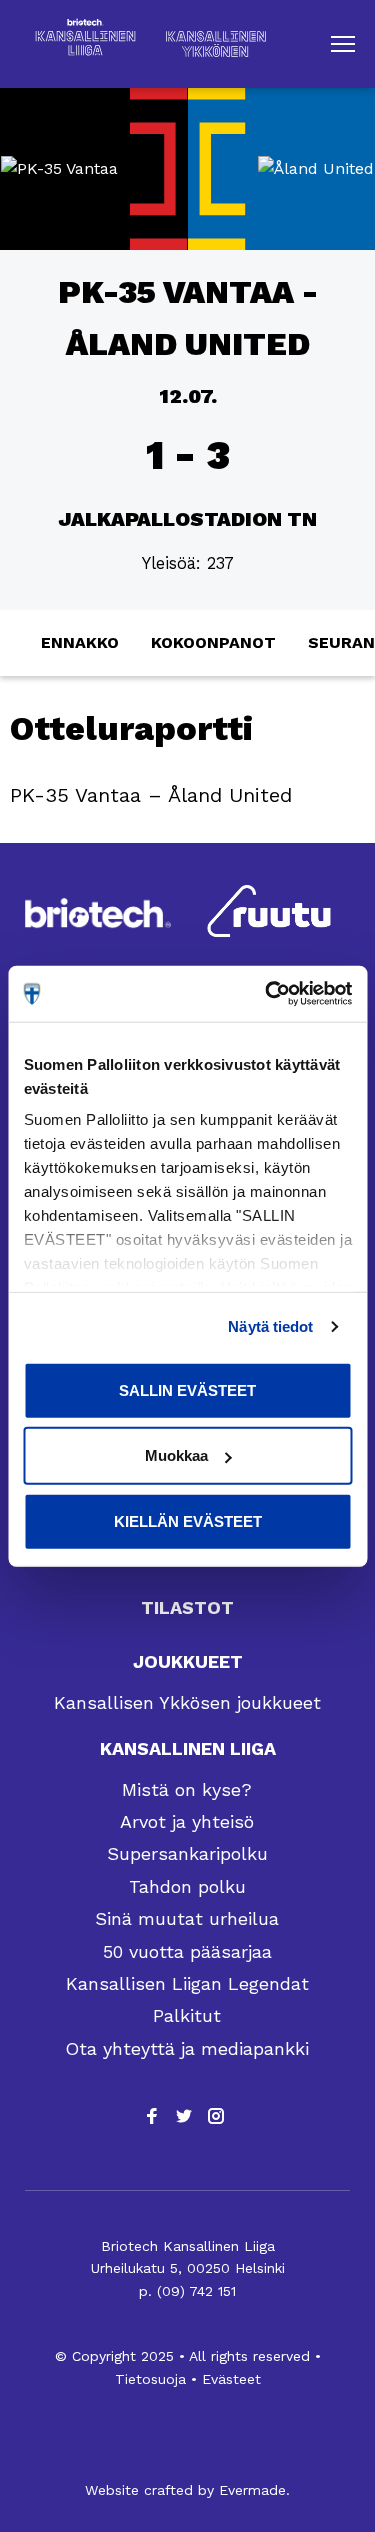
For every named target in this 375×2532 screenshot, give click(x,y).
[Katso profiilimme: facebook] (152, 2116)
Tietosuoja (150, 2379)
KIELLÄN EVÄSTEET (188, 1520)
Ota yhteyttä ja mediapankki (187, 2048)
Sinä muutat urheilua (187, 1918)
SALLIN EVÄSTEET (187, 1389)
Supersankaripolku (187, 1853)
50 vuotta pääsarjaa (187, 1951)
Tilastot (187, 1607)
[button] (343, 44)
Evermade (252, 2490)
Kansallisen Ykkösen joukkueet (187, 1702)
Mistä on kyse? (187, 1789)
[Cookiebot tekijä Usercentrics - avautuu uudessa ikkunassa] (267, 994)
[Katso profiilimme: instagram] (216, 2116)
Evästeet (231, 2379)
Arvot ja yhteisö (187, 1821)
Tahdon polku (187, 1886)
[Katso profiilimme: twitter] (184, 2116)
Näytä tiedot (270, 1326)
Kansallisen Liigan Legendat (187, 1983)
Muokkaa (176, 1455)
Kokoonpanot (213, 642)
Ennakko (80, 642)
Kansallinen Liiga (188, 1748)
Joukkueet (188, 1661)
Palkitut (187, 2015)
